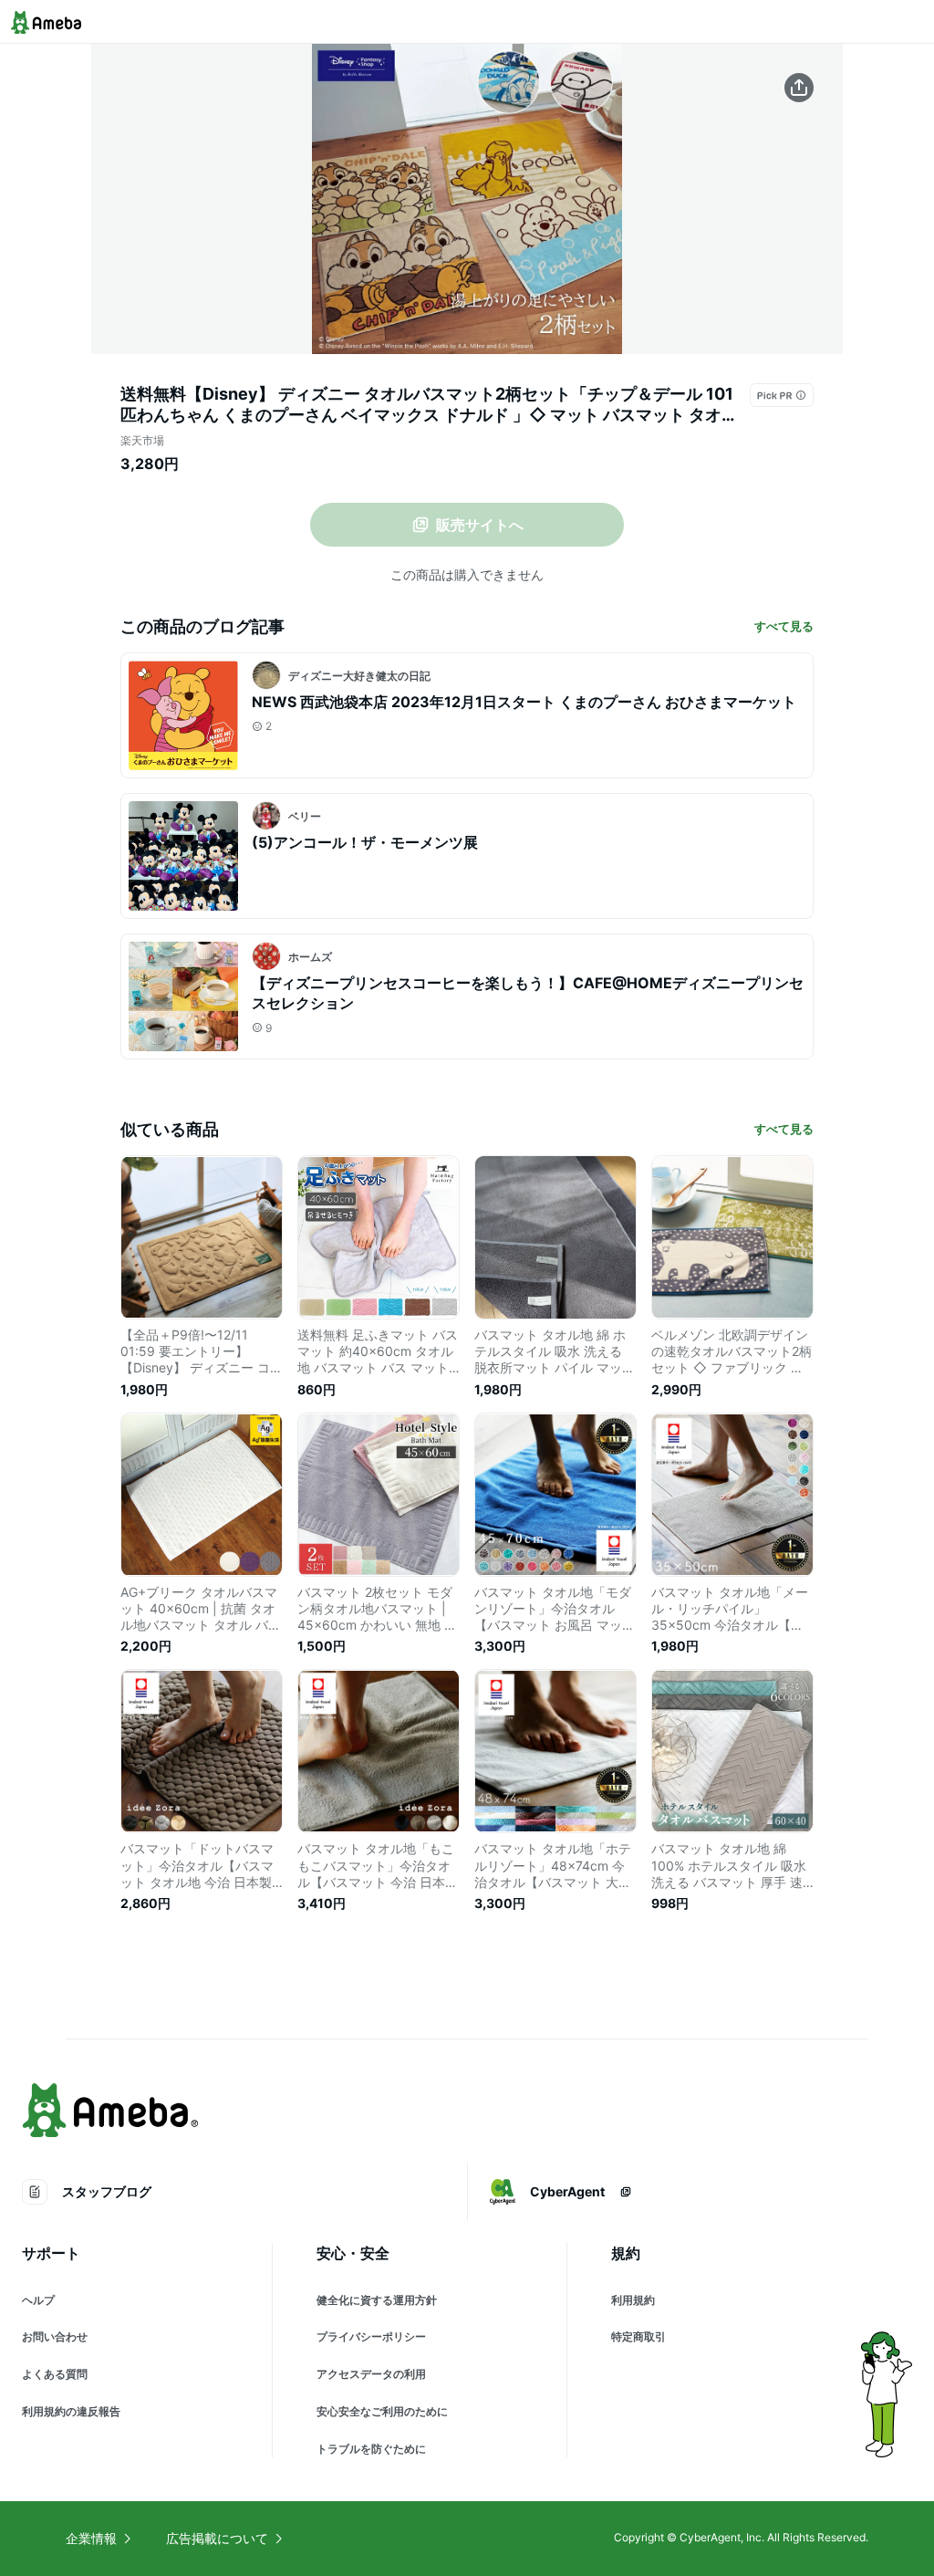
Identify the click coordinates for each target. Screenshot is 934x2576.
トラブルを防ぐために (371, 2449)
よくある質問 (55, 2374)
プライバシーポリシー (371, 2336)
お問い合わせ (55, 2336)
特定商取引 (638, 2336)
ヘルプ (38, 2300)
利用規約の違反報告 (71, 2411)
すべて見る (784, 626)
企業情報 (91, 2538)
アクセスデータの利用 (371, 2374)
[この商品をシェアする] (799, 88)
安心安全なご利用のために (382, 2411)
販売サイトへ (480, 525)
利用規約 (633, 2300)
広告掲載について (217, 2538)
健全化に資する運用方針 (377, 2300)
